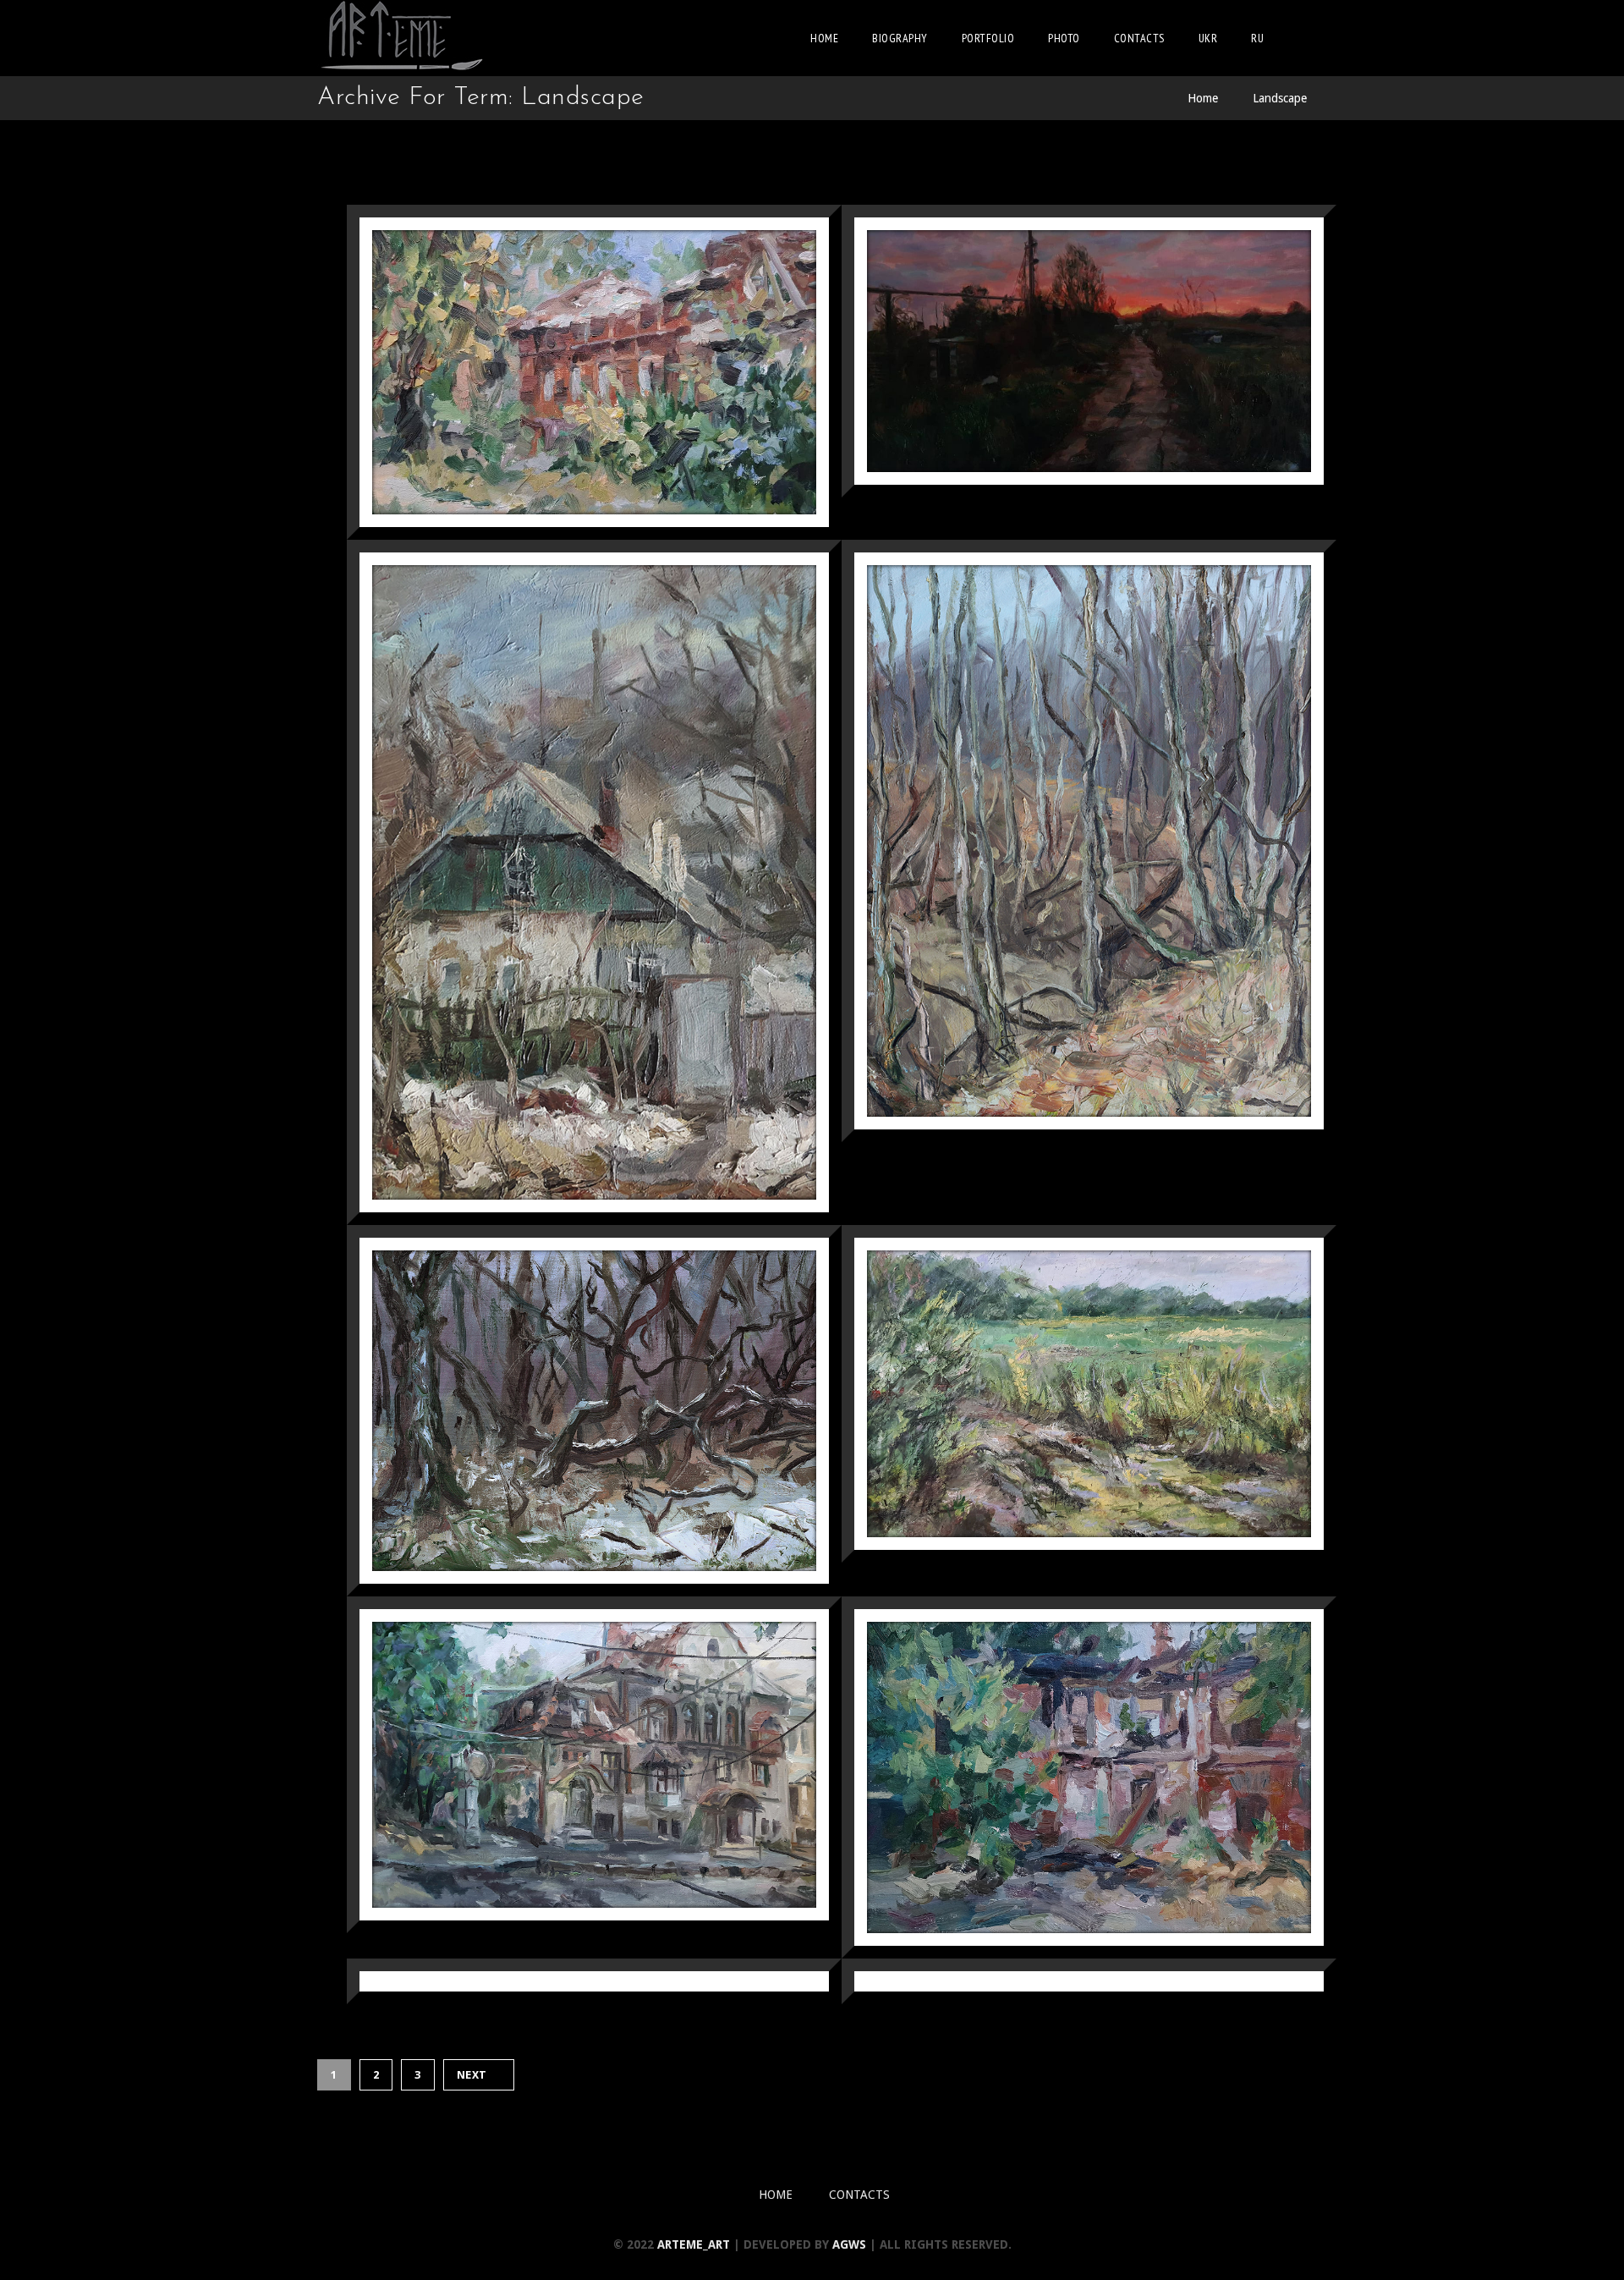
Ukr (1208, 38)
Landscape (1280, 98)
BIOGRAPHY (900, 38)
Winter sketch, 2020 (1150, 1981)
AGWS (849, 2244)
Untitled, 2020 (688, 1981)
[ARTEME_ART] (402, 38)
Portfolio (988, 38)
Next (472, 2075)
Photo (1064, 38)
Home (824, 38)
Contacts (1139, 38)
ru (1257, 38)
